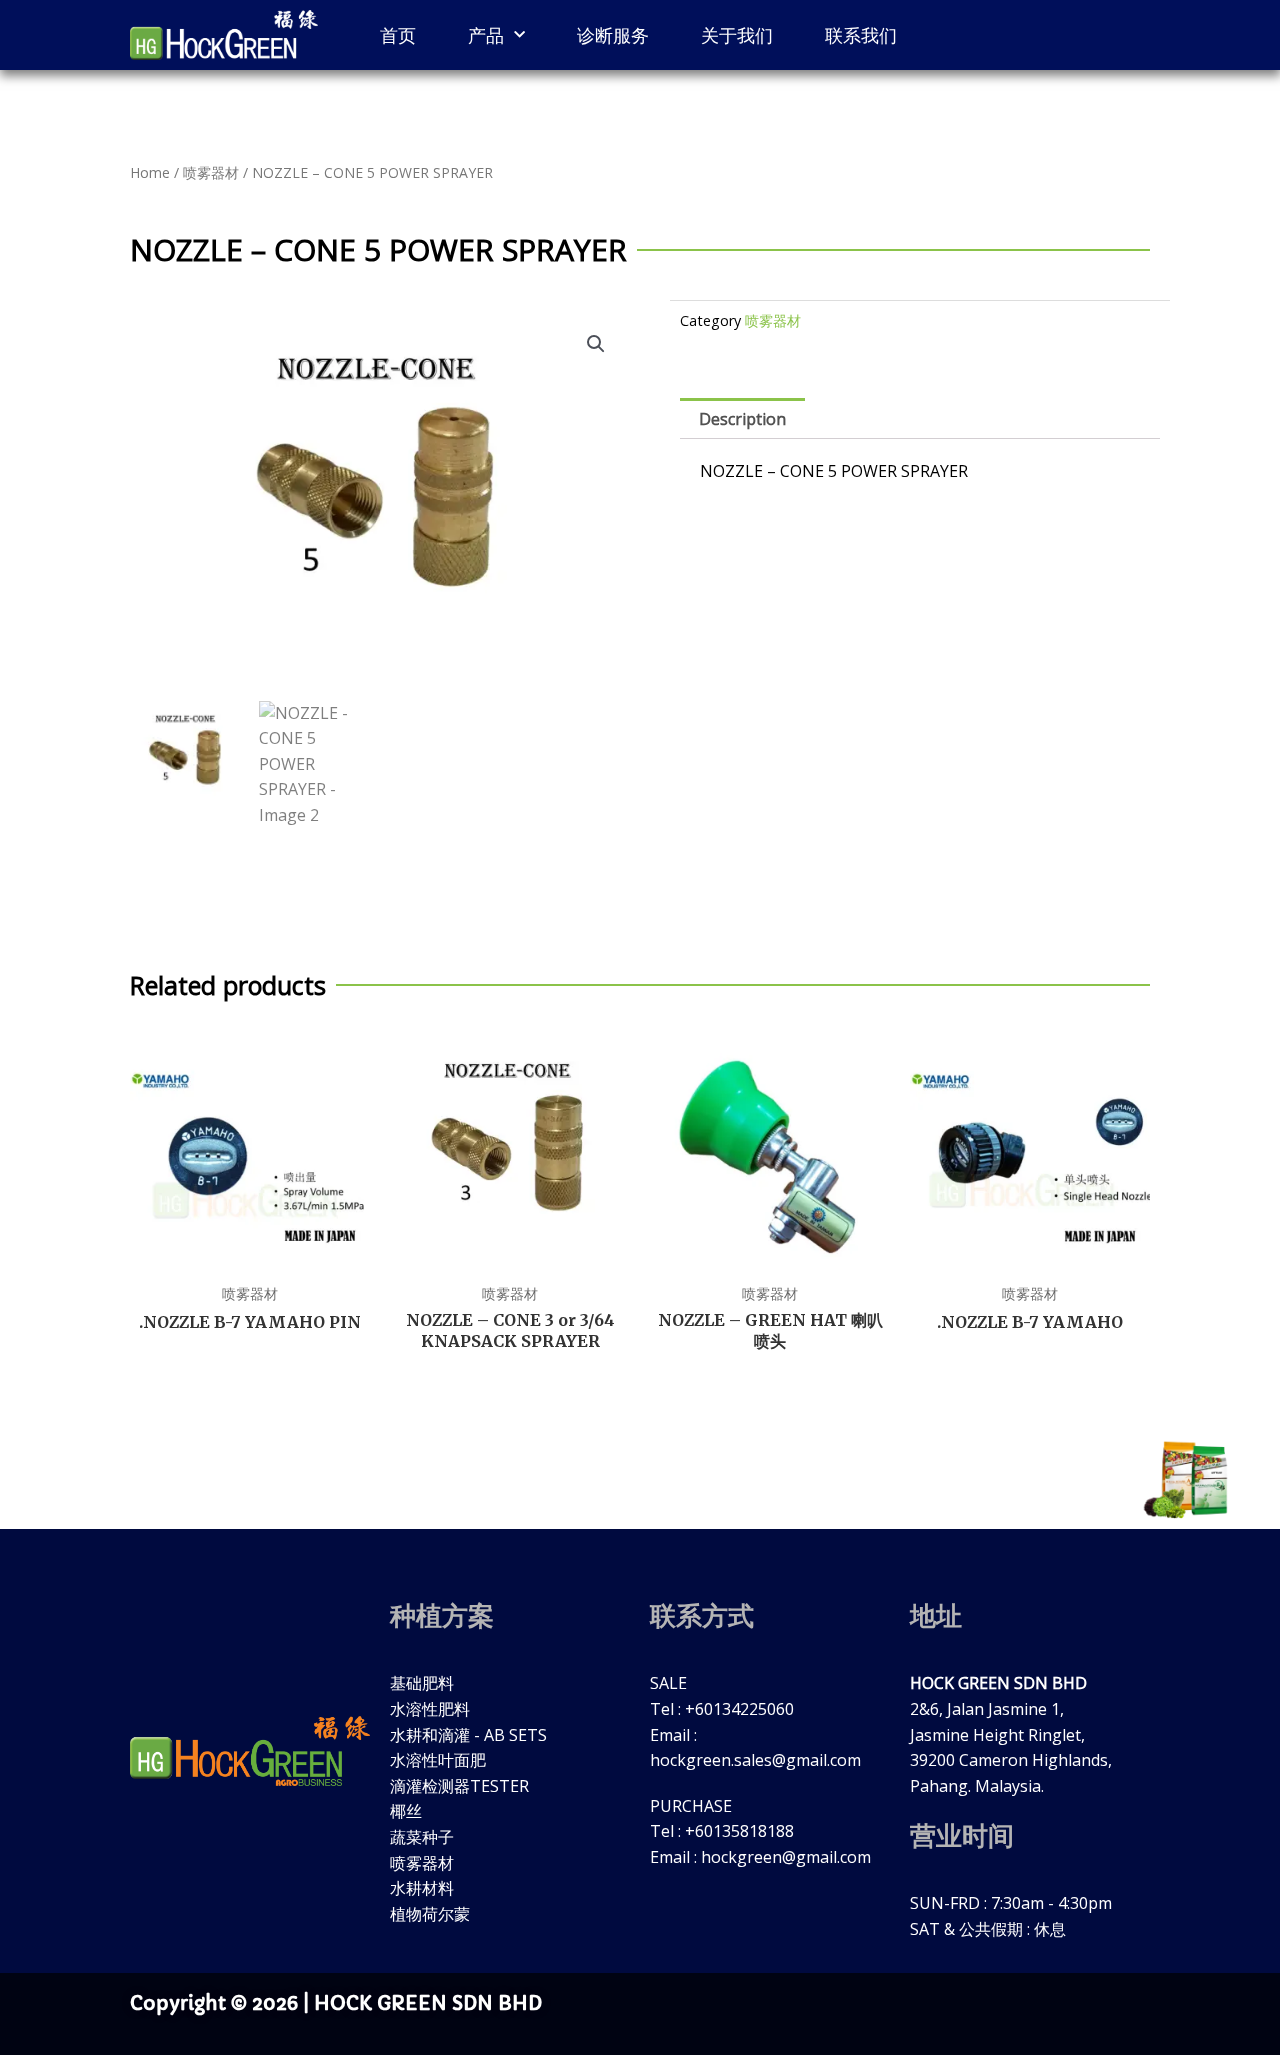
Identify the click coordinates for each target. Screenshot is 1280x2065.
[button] (596, 344)
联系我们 (861, 35)
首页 (398, 35)
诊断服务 (613, 35)
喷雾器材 (211, 172)
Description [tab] (742, 419)
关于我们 (737, 35)
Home (150, 172)
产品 (486, 35)
